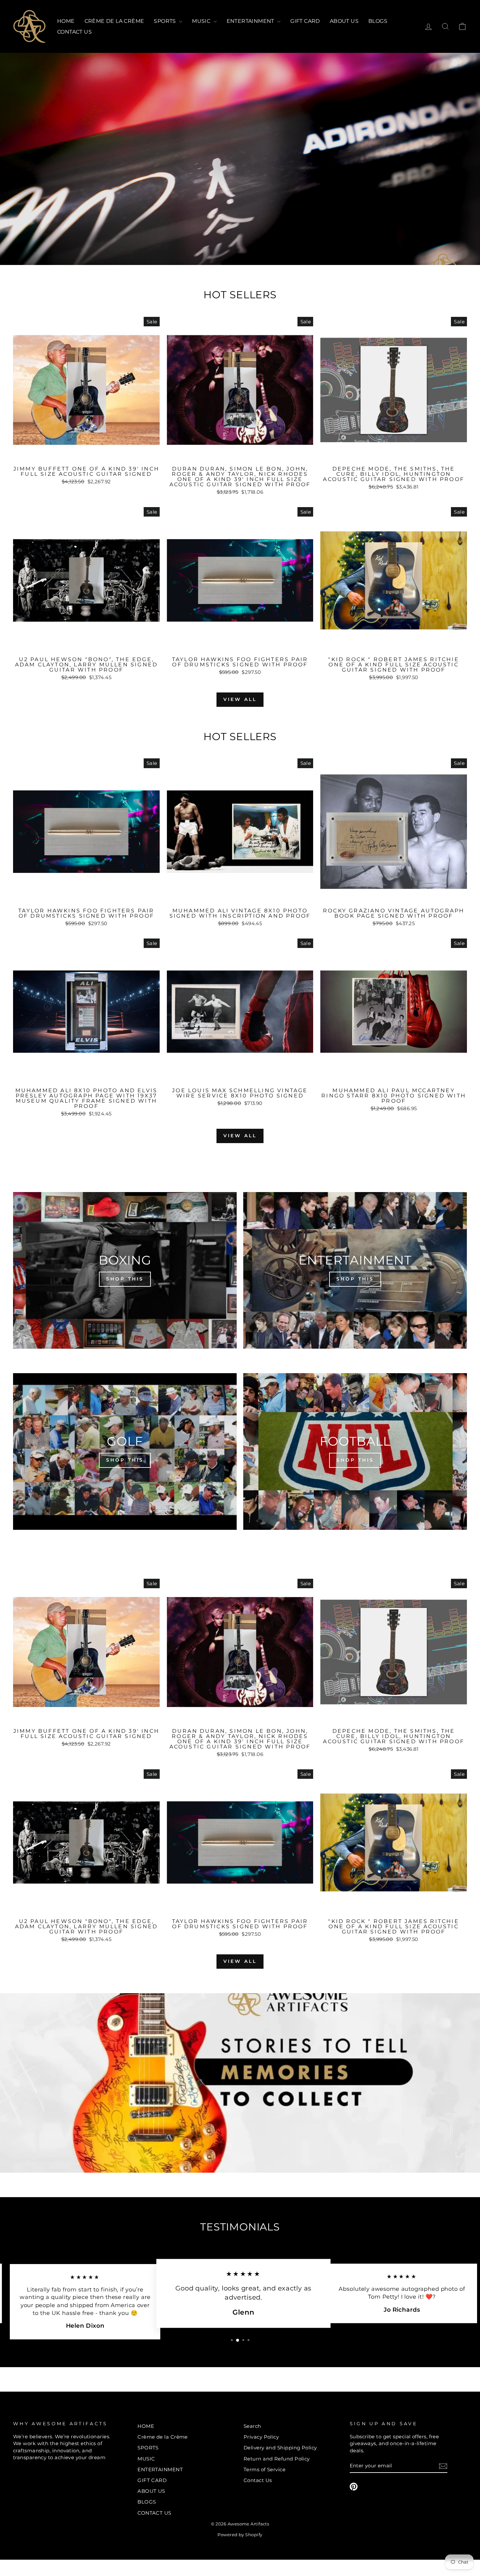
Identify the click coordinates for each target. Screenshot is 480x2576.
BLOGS (378, 21)
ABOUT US (344, 21)
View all (240, 699)
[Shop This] (125, 1270)
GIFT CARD (305, 21)
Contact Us (258, 2480)
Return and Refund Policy (277, 2459)
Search (252, 2426)
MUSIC (202, 21)
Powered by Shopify (240, 2535)
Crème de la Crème (114, 21)
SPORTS (166, 21)
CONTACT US (74, 32)
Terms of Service (264, 2469)
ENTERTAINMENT (251, 21)
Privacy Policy (261, 2437)
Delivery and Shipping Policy (280, 2448)
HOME (66, 21)
